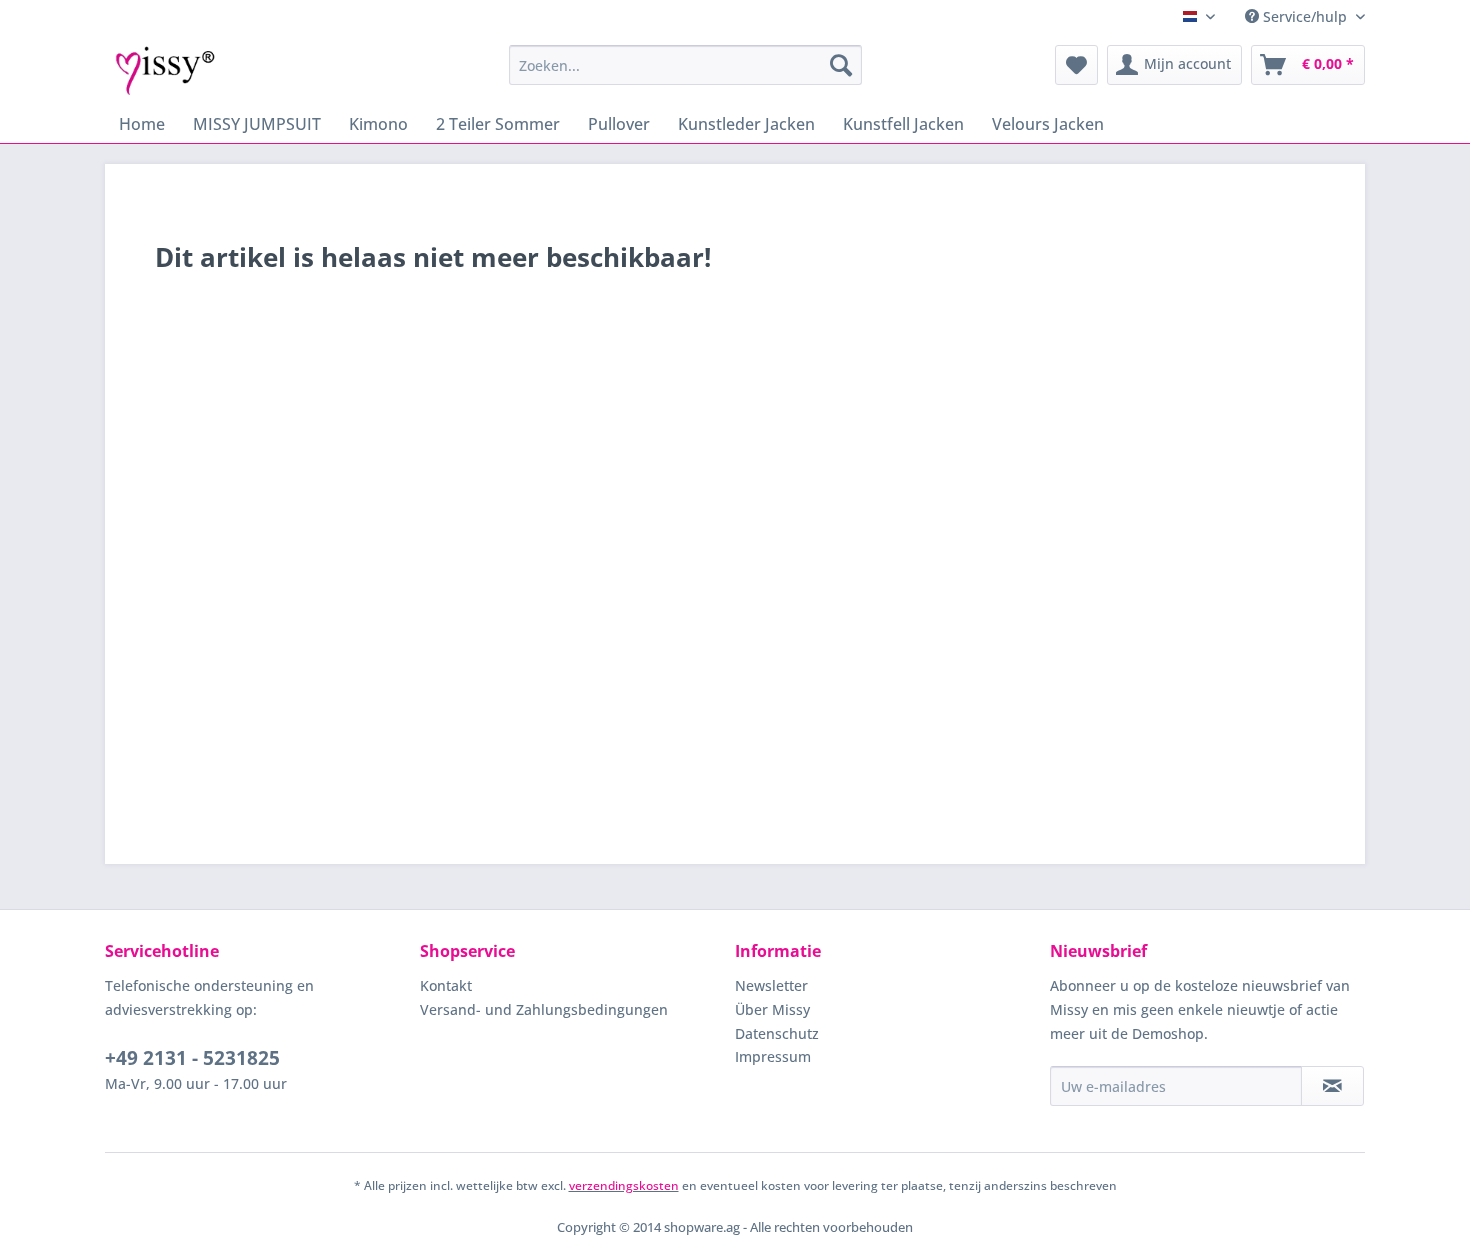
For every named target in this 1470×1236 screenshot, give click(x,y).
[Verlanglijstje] (1076, 65)
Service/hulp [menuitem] (1305, 16)
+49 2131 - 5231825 (192, 1058)
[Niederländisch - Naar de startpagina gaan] (165, 70)
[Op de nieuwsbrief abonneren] (1332, 1086)
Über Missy (772, 1009)
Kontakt (446, 985)
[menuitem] (685, 65)
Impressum (773, 1056)
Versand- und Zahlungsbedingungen (544, 1009)
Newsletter (771, 985)
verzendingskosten (624, 1185)
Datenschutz (777, 1033)
